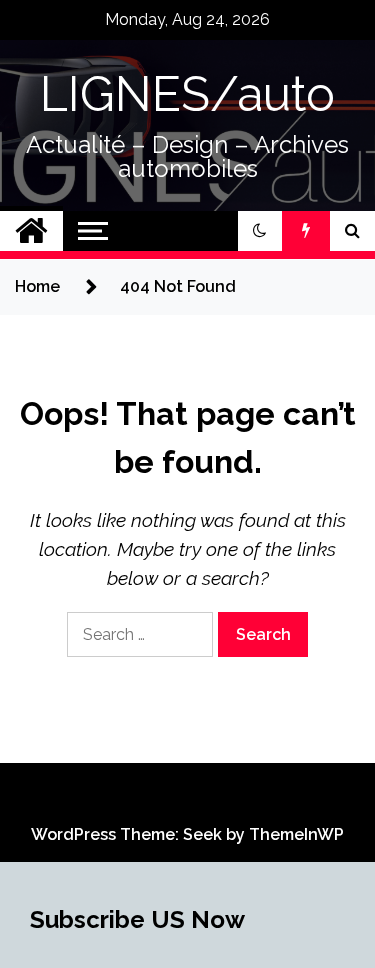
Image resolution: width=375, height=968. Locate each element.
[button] (260, 231)
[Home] (31, 231)
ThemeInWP (296, 834)
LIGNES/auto (187, 94)
